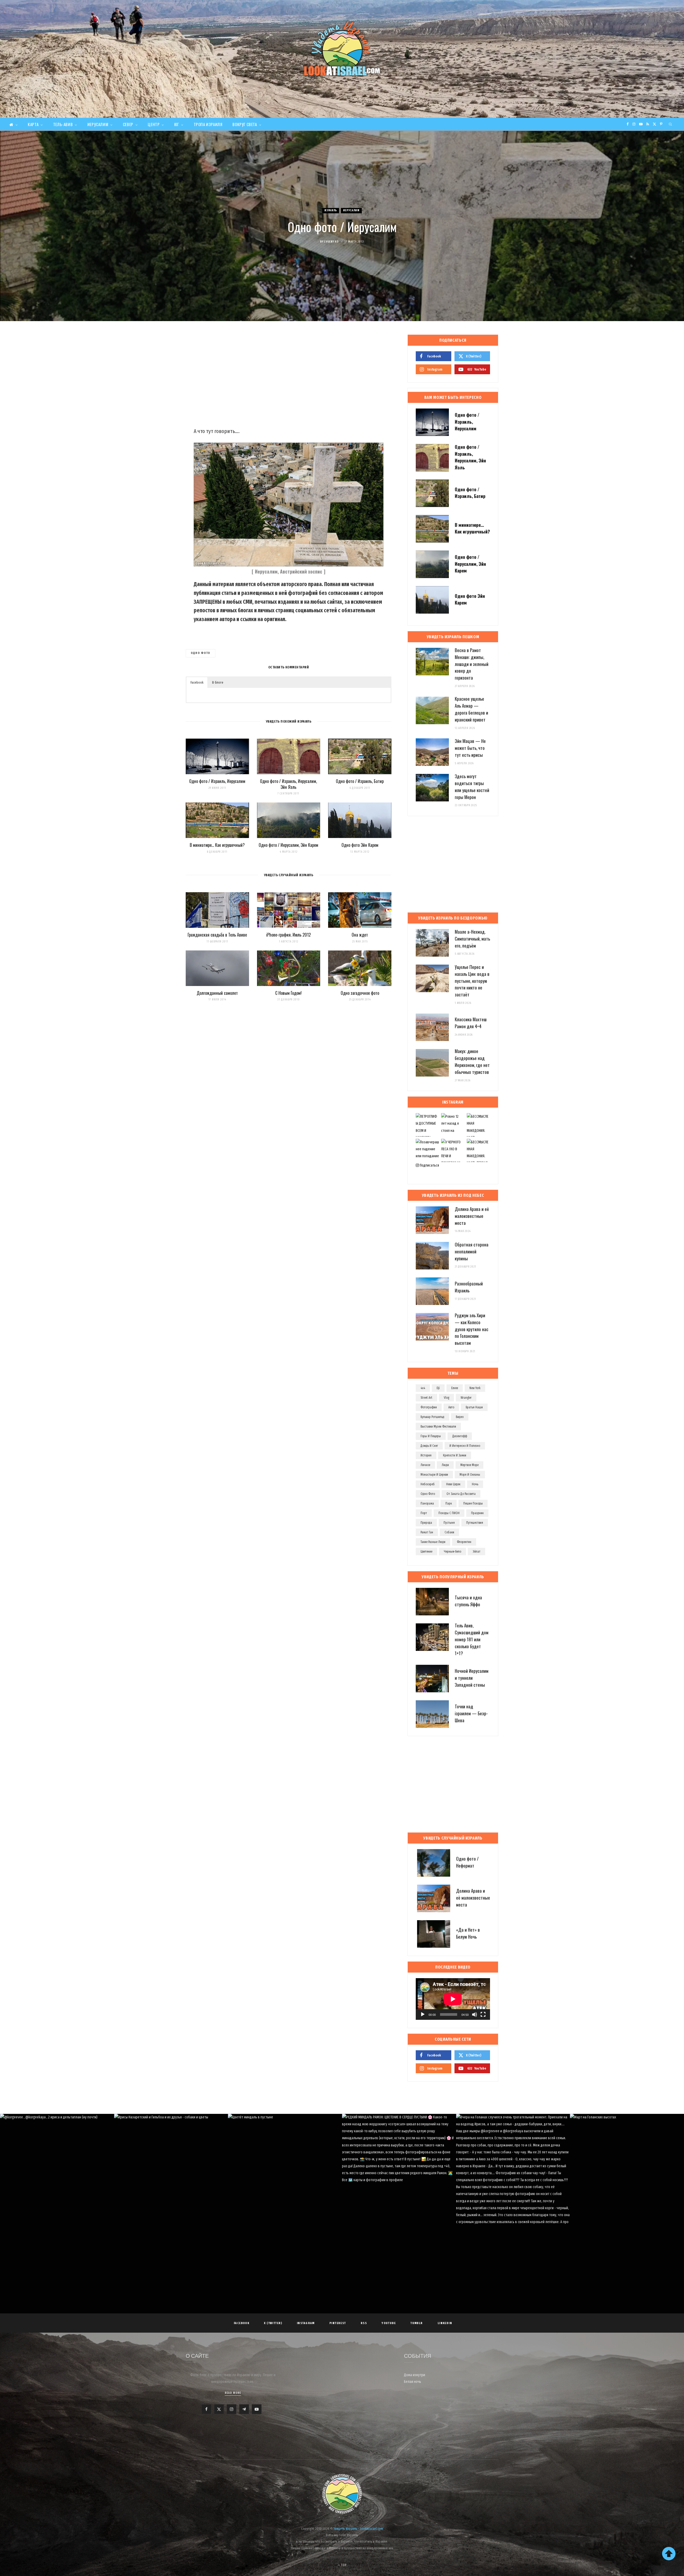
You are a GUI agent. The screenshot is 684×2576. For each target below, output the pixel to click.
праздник (477, 1513)
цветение (426, 1552)
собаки (449, 1532)
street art (426, 1398)
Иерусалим (98, 124)
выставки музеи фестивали (438, 1427)
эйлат (477, 1552)
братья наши (474, 1407)
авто (451, 1407)
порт (424, 1513)
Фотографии (429, 1407)
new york (475, 1388)
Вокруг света (245, 124)
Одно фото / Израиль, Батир (360, 781)
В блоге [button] (218, 682)
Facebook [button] (197, 682)
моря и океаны (470, 1475)
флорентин (464, 1542)
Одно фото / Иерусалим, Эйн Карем (288, 845)
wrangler (466, 1398)
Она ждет (360, 935)
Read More (233, 2393)
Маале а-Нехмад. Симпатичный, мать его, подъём (472, 939)
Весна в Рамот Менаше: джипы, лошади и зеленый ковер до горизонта (472, 664)
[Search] (671, 124)
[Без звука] (475, 2014)
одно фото (201, 653)
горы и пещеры (431, 1436)
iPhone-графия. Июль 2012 (288, 935)
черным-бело (452, 1552)
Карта (33, 124)
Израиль (331, 210)
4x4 (423, 1388)
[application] (453, 1999)
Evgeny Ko (331, 242)
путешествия (475, 1523)
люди (445, 1465)
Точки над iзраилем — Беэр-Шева (471, 1713)
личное (425, 1465)
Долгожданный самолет (217, 993)
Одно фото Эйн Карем (360, 845)
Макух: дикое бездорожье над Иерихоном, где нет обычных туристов (472, 1061)
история (426, 1455)
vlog (446, 1398)
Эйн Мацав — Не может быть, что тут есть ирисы (470, 748)
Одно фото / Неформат (467, 1862)
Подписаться (429, 1165)
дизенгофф (460, 1436)
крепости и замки (455, 1455)
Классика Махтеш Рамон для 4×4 (471, 1023)
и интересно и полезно (465, 1446)
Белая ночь (413, 2382)
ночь (475, 1484)
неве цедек (453, 1484)
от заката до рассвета (461, 1494)
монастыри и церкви (434, 1475)
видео (460, 1417)
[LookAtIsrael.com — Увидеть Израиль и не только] (342, 48)
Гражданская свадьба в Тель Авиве (217, 935)
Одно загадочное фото (360, 993)
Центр (154, 124)
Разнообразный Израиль (469, 1287)
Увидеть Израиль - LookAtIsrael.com (358, 2529)
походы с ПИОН (449, 1513)
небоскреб (428, 1484)
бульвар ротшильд (432, 1417)
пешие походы (473, 1503)
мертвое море (469, 1465)
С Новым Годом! (288, 993)
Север (128, 124)
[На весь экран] (483, 2014)
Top (343, 2565)
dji (438, 1388)
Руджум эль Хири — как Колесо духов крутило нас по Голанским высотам (472, 1329)
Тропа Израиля (208, 124)
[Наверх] (669, 2554)
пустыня (449, 1523)
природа (426, 1523)
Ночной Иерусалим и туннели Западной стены (472, 1678)
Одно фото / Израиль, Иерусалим (217, 781)
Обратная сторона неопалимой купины (472, 1251)
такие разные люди (433, 1542)
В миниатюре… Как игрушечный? (217, 845)
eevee (455, 1388)
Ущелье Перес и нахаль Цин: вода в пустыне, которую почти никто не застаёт (472, 981)
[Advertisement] (289, 377)
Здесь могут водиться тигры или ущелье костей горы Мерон (472, 786)
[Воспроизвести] (423, 2014)
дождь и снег (429, 1446)
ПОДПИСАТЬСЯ (345, 2164)
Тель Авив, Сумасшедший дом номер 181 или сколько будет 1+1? (472, 1639)
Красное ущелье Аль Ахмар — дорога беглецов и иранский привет (471, 709)
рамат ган (427, 1532)
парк (449, 1503)
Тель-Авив (63, 124)
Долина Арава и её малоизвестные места (472, 1216)
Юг (177, 124)
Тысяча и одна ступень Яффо (468, 1601)
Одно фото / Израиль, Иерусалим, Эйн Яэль (288, 784)
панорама (427, 1503)
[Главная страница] (13, 124)
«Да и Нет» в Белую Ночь (468, 1933)
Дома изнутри (415, 2375)
